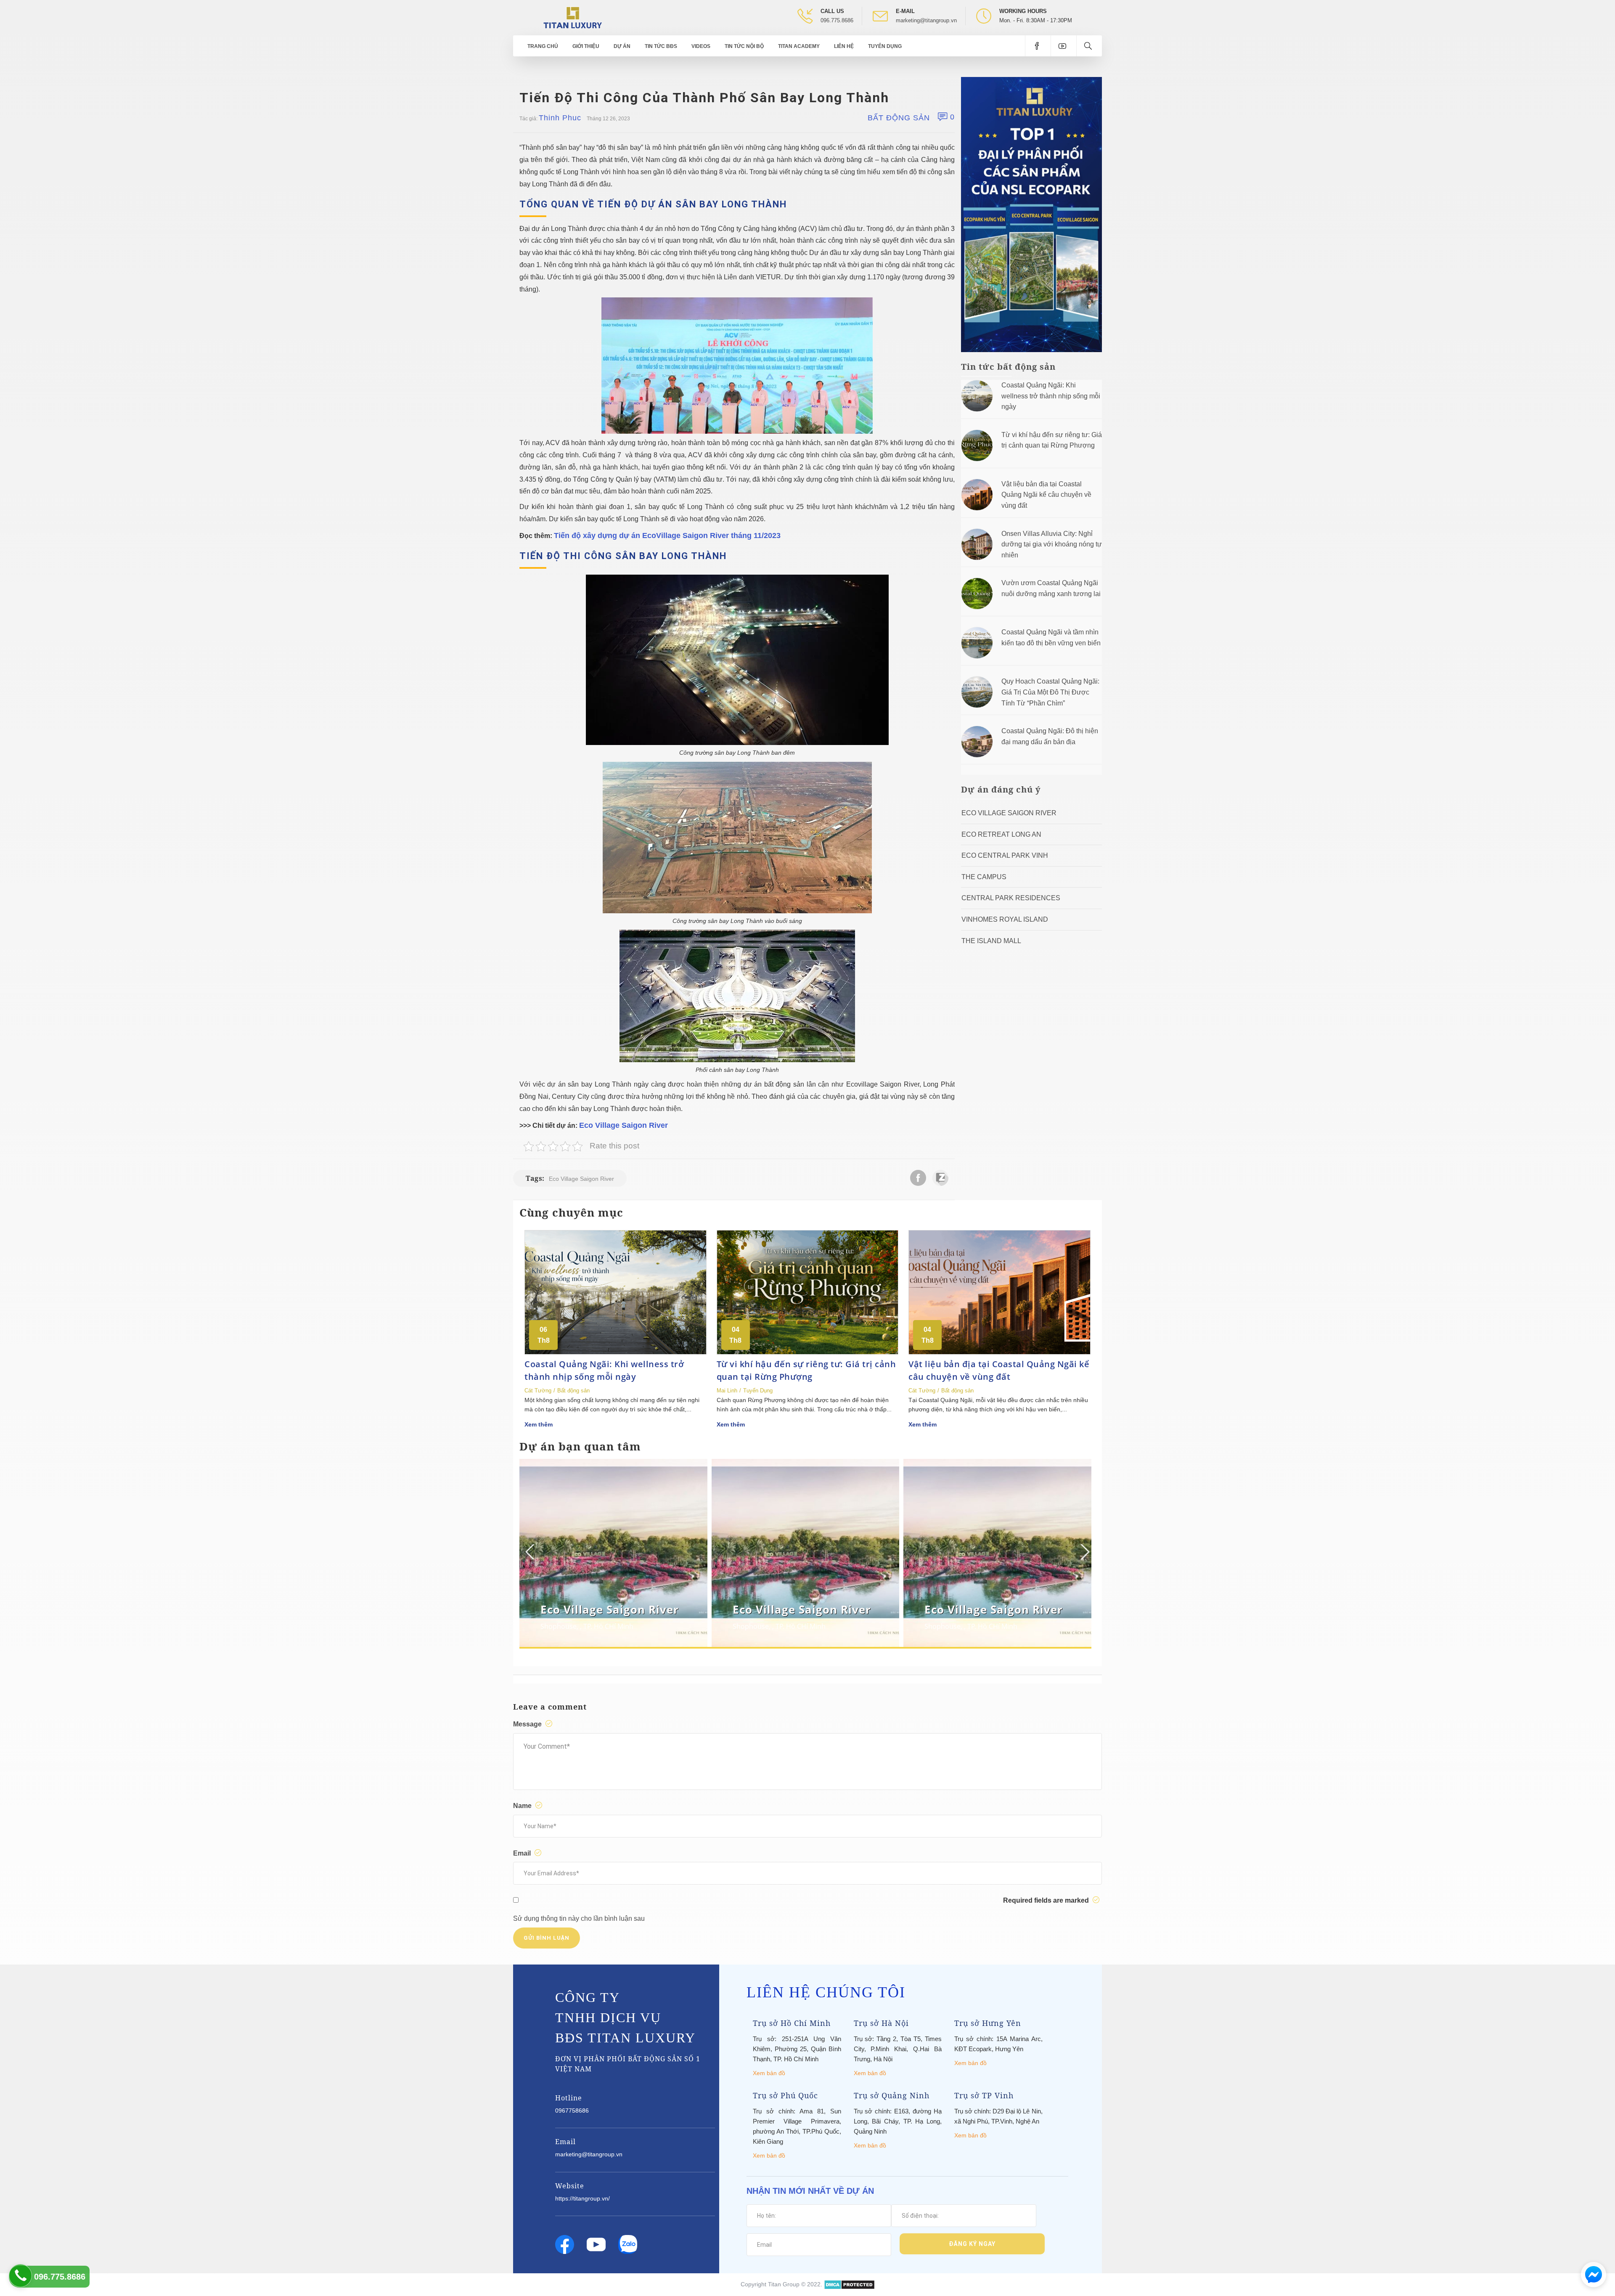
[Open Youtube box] (1063, 46)
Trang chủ (543, 46)
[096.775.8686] (20, 2276)
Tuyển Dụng (885, 46)
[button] (1084, 1552)
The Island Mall (991, 941)
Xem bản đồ (769, 2073)
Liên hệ (844, 46)
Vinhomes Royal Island (1005, 919)
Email (523, 1853)
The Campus (984, 877)
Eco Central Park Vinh (1005, 855)
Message (528, 1724)
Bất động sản (899, 118)
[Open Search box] (1089, 46)
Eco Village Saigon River (623, 1125)
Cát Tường (538, 1391)
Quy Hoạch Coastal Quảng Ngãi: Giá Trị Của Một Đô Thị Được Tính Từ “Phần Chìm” (1050, 692)
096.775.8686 (837, 20)
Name (523, 1806)
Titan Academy (799, 46)
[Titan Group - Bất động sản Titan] (573, 17)
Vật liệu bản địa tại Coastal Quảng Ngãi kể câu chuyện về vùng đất (1046, 495)
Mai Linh (727, 1391)
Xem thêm (539, 1424)
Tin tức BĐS (661, 46)
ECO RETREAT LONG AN (1001, 834)
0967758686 (572, 2110)
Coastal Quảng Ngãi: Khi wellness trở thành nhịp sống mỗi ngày (1051, 396)
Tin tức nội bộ (744, 46)
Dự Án (622, 46)
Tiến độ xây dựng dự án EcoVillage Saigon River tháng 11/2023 (667, 536)
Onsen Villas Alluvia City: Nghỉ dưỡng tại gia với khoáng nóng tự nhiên (1052, 544)
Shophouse (559, 1626)
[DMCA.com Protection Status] (849, 2284)
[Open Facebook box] (1038, 46)
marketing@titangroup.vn (926, 20)
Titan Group (784, 2284)
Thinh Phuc (560, 118)
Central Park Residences (1011, 898)
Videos (701, 46)
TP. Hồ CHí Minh (608, 1626)
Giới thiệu (586, 46)
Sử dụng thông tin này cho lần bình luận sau (579, 1918)
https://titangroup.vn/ (582, 2198)
